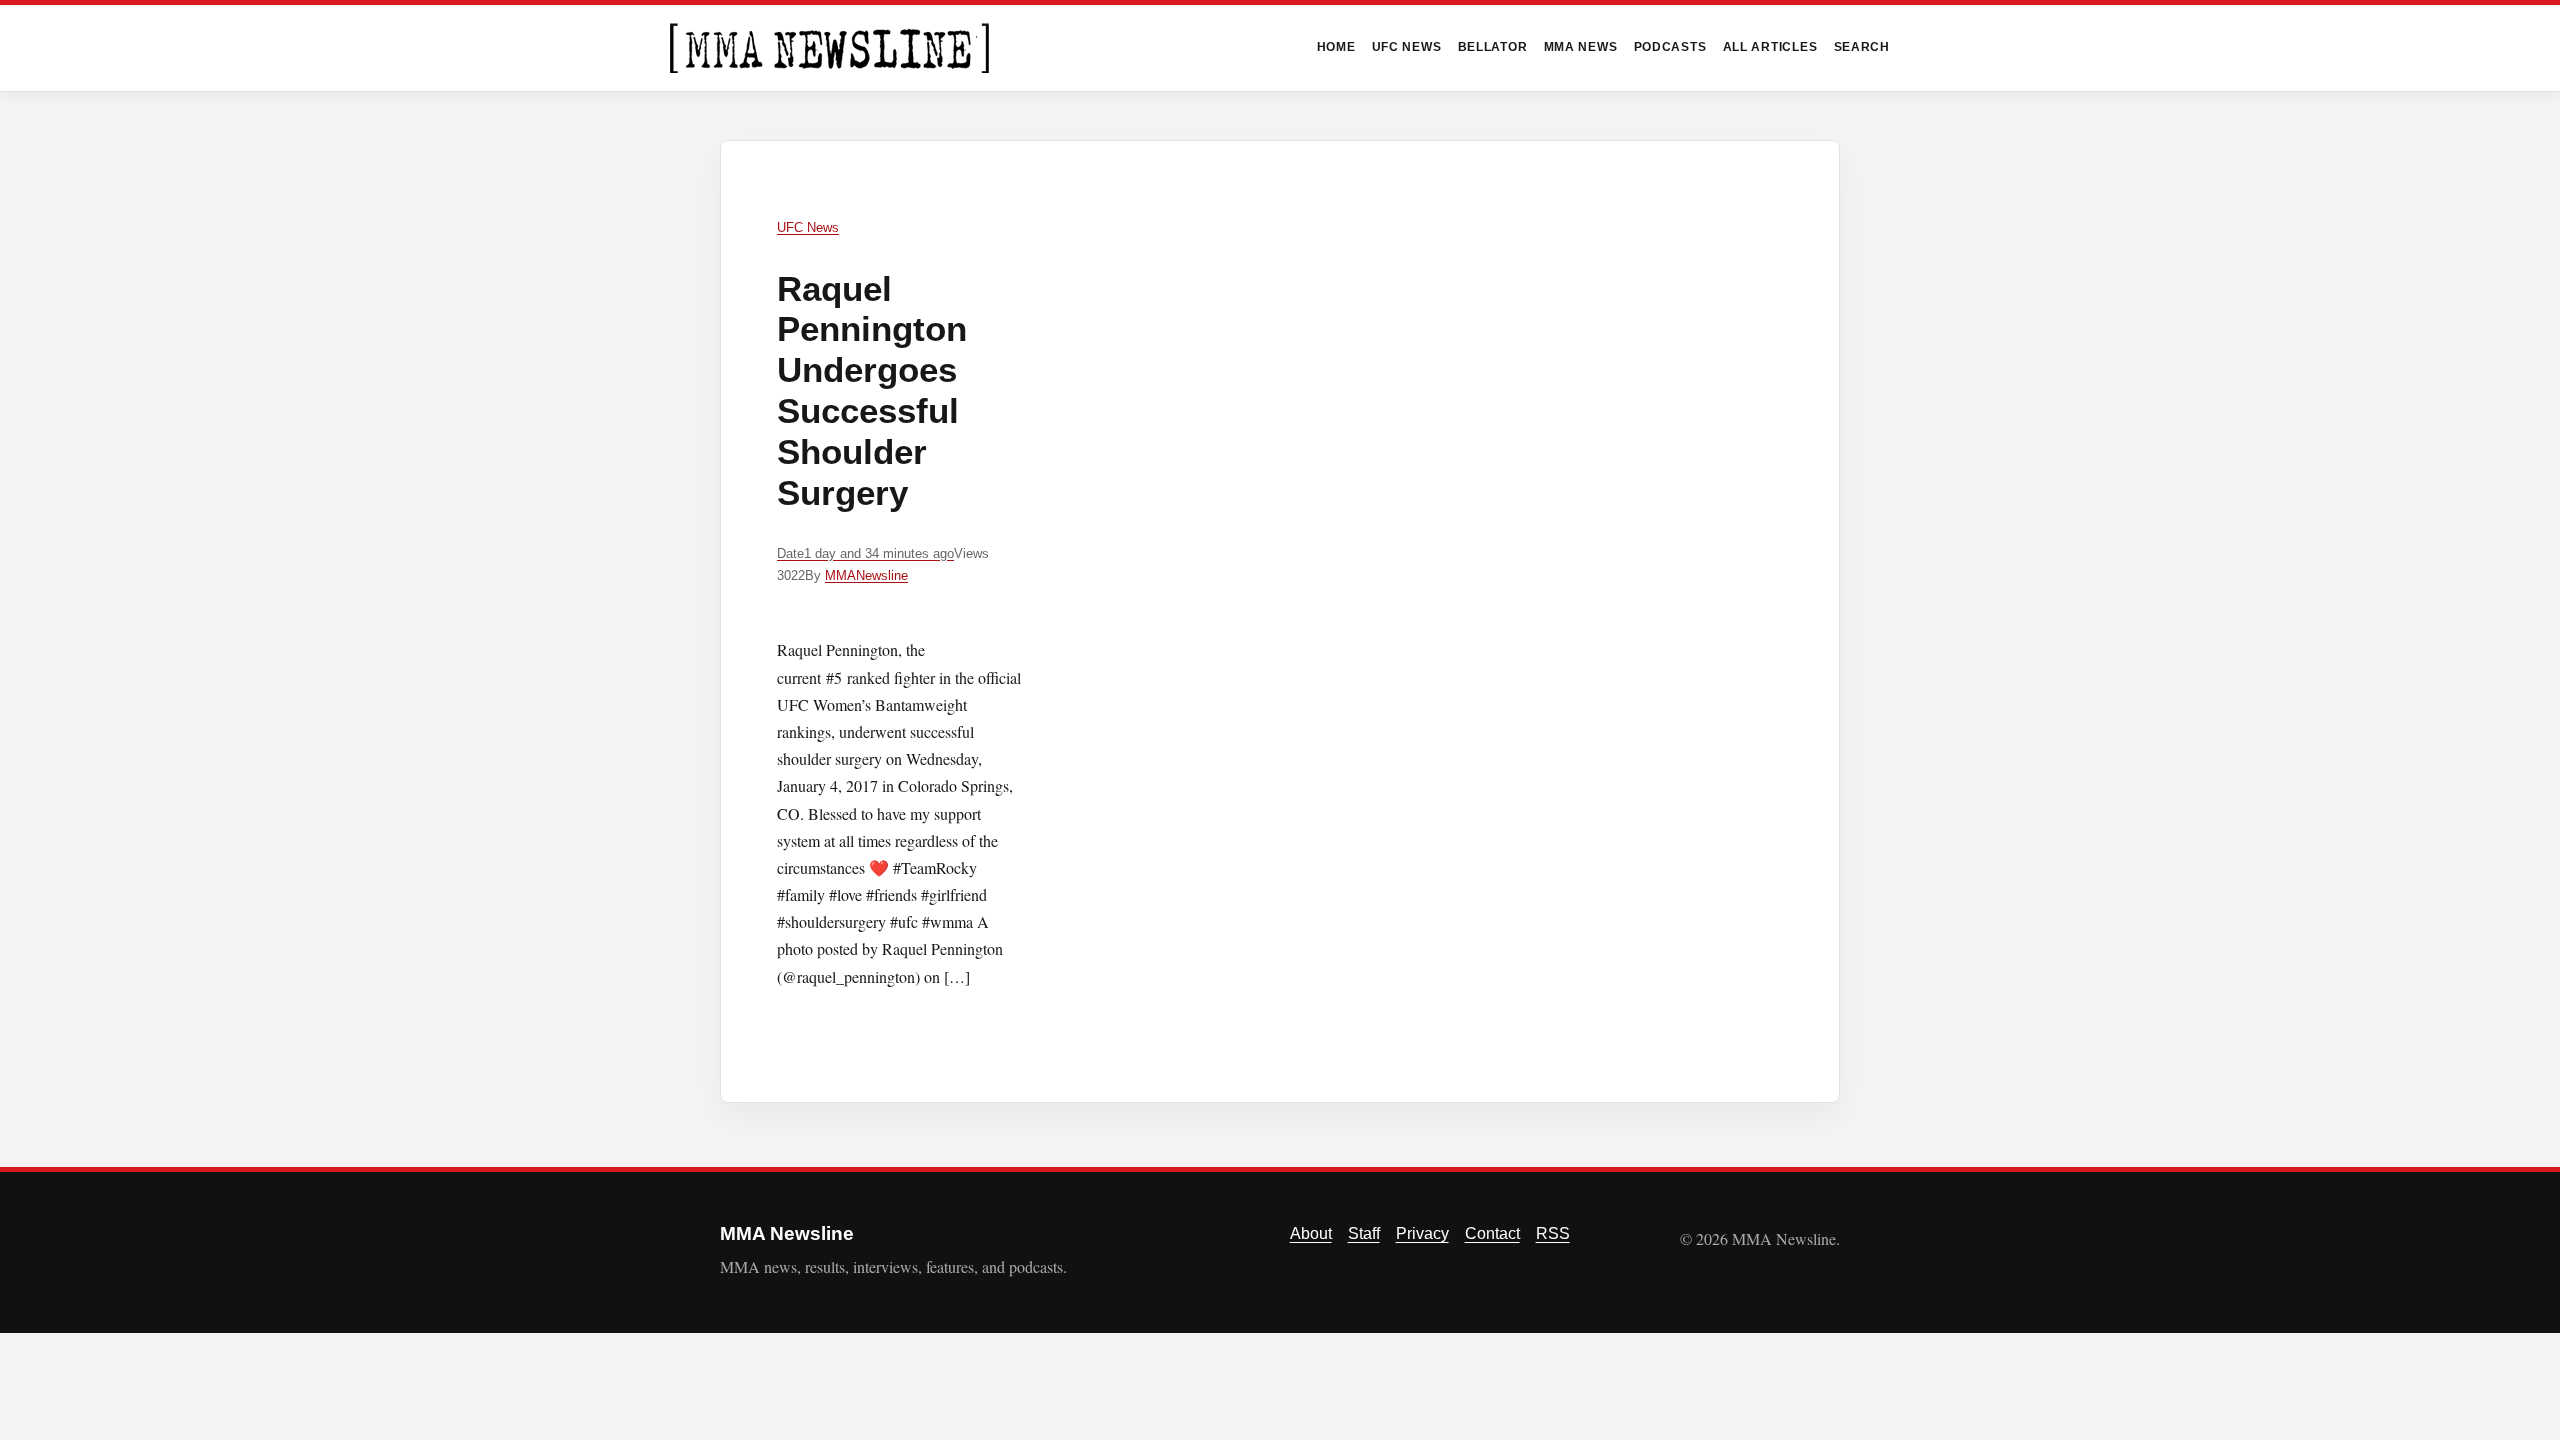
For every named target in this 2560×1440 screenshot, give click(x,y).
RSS (1553, 1233)
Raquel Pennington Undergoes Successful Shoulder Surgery (872, 390)
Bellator (1493, 47)
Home (1336, 47)
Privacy (1422, 1233)
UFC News (1407, 47)
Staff (1364, 1233)
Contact (1492, 1233)
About (1311, 1233)
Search (1862, 47)
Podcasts (1670, 47)
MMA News (1581, 47)
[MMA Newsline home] (829, 48)
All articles (1770, 47)
